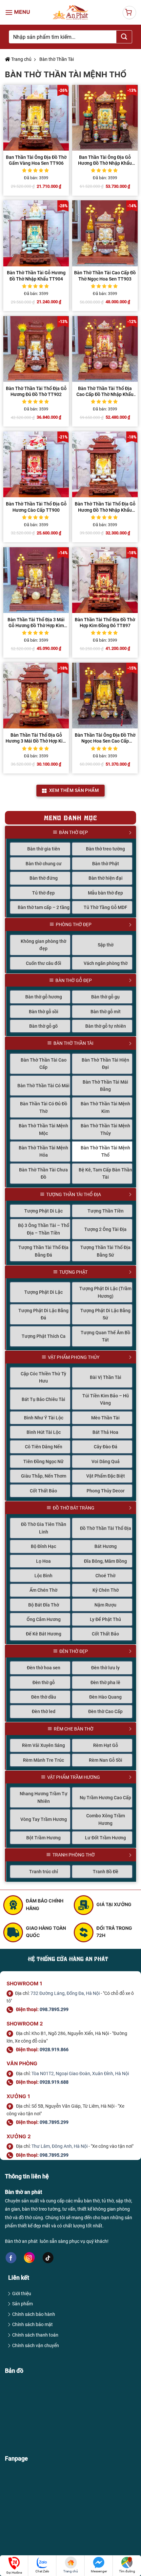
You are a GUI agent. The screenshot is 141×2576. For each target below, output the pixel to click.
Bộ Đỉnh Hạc (43, 1546)
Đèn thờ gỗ (44, 1682)
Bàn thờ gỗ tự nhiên (106, 1026)
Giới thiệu (22, 2294)
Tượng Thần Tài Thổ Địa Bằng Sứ (105, 1251)
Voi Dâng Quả (106, 1461)
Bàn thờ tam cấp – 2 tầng (44, 907)
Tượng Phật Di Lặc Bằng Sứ (105, 1314)
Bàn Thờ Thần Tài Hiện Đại (105, 1064)
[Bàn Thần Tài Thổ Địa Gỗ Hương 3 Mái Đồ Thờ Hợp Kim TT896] (36, 696)
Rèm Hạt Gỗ (106, 1745)
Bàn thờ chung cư (44, 864)
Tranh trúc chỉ (44, 1872)
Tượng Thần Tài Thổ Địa (74, 1194)
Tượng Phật (73, 1272)
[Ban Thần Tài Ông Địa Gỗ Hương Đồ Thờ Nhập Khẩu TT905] (105, 118)
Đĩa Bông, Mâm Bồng (105, 1561)
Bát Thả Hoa (105, 1432)
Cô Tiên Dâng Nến (44, 1447)
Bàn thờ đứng (44, 878)
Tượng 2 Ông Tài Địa (105, 1229)
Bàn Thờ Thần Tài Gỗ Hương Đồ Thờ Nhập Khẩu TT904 (36, 276)
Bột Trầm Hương (43, 1838)
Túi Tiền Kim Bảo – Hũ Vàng (106, 1399)
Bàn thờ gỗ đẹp (74, 980)
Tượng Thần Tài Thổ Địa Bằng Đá (43, 1251)
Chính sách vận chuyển (36, 2345)
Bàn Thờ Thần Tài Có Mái (43, 1086)
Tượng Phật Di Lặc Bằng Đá (43, 1314)
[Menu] (18, 12)
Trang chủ (21, 59)
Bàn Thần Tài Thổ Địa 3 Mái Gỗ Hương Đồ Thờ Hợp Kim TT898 (36, 623)
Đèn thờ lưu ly (105, 1668)
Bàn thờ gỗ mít (106, 1012)
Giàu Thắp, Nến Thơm (44, 1476)
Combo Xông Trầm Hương (106, 1819)
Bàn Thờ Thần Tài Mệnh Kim (105, 1107)
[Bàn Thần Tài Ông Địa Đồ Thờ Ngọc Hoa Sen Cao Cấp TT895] (105, 696)
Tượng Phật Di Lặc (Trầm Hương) (105, 1292)
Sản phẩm (22, 2304)
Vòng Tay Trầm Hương (44, 1819)
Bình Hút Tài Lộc (44, 1432)
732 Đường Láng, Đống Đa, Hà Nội (65, 1993)
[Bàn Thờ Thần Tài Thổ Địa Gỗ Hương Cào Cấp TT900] (36, 464)
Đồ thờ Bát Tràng (74, 1508)
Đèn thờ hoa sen (44, 1668)
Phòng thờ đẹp (74, 924)
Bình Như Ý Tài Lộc (44, 1418)
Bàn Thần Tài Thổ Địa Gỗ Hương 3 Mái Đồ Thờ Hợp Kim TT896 (36, 738)
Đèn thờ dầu (44, 1697)
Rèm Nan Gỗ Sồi (106, 1760)
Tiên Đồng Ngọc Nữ (43, 1461)
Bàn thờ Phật (106, 864)
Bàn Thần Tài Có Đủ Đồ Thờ (44, 1107)
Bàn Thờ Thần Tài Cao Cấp (44, 1064)
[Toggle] (133, 832)
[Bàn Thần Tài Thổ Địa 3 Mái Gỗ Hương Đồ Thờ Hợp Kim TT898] (36, 580)
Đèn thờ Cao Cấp (105, 1711)
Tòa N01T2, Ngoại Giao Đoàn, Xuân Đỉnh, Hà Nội (80, 2073)
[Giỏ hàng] (129, 12)
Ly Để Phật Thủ (105, 1619)
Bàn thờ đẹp (73, 832)
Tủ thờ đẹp (43, 893)
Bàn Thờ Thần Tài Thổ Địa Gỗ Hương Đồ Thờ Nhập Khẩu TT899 (105, 507)
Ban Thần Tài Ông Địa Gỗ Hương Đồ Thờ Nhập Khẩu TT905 (105, 160)
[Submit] (124, 37)
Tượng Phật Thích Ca (44, 1336)
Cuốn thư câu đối (44, 963)
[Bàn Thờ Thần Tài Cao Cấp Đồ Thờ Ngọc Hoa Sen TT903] (105, 233)
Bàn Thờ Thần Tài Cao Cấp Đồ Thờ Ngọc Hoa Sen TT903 (105, 276)
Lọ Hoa (43, 1561)
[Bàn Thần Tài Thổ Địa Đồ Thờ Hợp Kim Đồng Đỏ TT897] (105, 580)
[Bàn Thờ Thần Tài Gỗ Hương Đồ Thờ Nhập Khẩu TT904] (36, 233)
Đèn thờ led (44, 1711)
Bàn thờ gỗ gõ (43, 1026)
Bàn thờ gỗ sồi (44, 1012)
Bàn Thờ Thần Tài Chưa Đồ (43, 1173)
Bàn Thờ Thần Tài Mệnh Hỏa (43, 1151)
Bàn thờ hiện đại (106, 878)
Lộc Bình (43, 1576)
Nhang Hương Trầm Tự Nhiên (44, 1797)
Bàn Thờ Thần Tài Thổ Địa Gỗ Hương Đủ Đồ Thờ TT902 (36, 391)
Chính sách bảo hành (34, 2314)
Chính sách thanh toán (35, 2335)
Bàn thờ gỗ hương (44, 997)
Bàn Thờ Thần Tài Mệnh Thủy (105, 1129)
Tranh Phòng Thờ (74, 1855)
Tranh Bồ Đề (106, 1872)
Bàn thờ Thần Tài (56, 59)
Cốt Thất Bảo (43, 1491)
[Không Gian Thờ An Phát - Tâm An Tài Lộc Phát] (71, 12)
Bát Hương (106, 1546)
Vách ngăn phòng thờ (106, 963)
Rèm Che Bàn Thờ (74, 1729)
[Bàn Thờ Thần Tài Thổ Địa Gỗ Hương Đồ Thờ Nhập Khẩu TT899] (105, 464)
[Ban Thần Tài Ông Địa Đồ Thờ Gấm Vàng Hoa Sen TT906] (36, 118)
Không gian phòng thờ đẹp (43, 945)
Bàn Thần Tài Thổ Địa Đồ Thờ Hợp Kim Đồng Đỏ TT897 (105, 623)
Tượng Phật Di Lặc (43, 1211)
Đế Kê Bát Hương (44, 1634)
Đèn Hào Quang (105, 1697)
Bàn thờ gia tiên (44, 849)
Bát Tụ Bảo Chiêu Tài (43, 1399)
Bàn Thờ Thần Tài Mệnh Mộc (43, 1129)
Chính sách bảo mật (32, 2324)
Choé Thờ (105, 1576)
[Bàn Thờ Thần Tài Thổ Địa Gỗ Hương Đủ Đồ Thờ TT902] (36, 349)
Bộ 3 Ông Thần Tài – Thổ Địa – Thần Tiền (44, 1229)
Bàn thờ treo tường (105, 849)
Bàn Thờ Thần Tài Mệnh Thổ (105, 1151)
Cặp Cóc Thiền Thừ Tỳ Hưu (43, 1377)
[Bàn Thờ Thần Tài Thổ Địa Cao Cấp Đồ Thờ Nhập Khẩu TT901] (105, 349)
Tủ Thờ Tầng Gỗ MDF (105, 907)
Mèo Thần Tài (105, 1418)
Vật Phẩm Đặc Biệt (106, 1476)
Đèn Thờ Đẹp (74, 1651)
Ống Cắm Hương (44, 1619)
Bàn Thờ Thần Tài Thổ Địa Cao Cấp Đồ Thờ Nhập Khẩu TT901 (105, 392)
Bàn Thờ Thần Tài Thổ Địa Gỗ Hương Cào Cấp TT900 (36, 507)
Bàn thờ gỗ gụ (105, 997)
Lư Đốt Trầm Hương (105, 1838)
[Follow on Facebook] (11, 2258)
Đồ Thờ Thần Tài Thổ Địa (106, 1528)
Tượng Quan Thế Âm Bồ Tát (105, 1336)
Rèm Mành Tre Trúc (43, 1760)
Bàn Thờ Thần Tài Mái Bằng (105, 1086)
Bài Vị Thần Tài (106, 1377)
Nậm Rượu (105, 1605)
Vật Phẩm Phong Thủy (74, 1357)
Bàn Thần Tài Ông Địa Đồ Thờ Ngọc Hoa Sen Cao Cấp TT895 (105, 738)
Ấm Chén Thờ (43, 1590)
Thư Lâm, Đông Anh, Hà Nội (60, 2146)
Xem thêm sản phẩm (74, 790)
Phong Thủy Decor (106, 1491)
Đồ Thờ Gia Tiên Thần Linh (44, 1528)
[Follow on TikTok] (48, 2258)
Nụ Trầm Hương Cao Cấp (105, 1798)
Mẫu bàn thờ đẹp (105, 893)
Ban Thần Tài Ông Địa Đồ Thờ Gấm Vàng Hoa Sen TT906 (36, 160)
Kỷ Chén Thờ (106, 1590)
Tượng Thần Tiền (106, 1211)
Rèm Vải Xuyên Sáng (43, 1745)
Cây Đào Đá (106, 1447)
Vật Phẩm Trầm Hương (74, 1777)
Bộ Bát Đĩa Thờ (44, 1605)
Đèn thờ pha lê (105, 1682)
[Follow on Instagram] (29, 2257)
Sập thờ (106, 945)
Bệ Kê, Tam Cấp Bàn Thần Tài (105, 1173)
